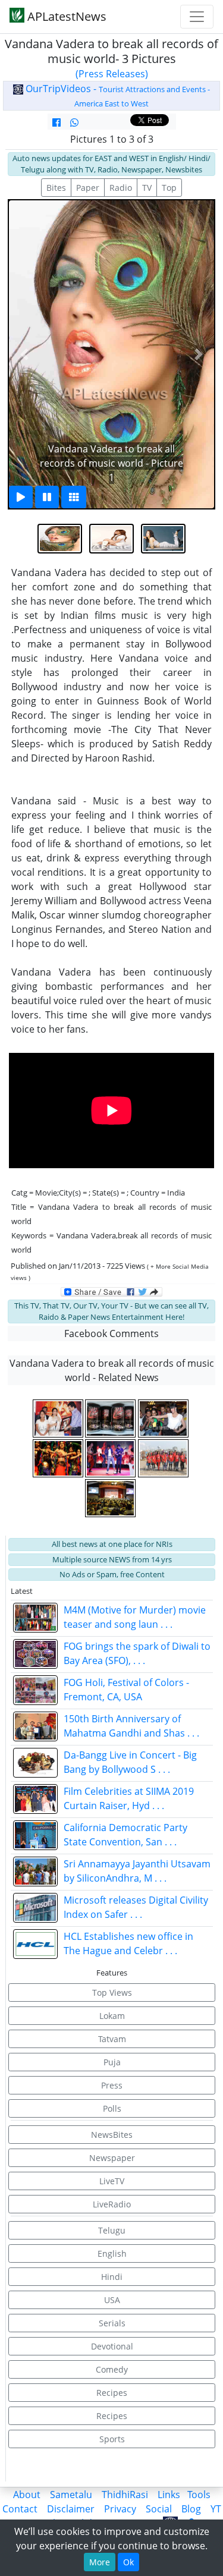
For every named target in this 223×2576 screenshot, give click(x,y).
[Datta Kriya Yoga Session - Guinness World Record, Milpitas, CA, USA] (111, 1498)
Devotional (112, 2346)
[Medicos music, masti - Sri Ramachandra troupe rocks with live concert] (111, 1458)
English (112, 2253)
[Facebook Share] (56, 122)
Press (112, 2085)
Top (169, 188)
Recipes (112, 2393)
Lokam (112, 2016)
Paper (88, 188)
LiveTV (112, 2181)
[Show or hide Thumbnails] (74, 497)
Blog (191, 2509)
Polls (112, 2108)
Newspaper (112, 2158)
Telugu (112, 2230)
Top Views (112, 1992)
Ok (128, 2562)
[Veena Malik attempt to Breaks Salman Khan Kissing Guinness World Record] (164, 1418)
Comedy (112, 2369)
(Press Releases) (112, 74)
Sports (112, 2439)
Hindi (112, 2277)
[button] (24, 354)
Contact (20, 2509)
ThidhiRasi (125, 2495)
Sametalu (71, 2495)
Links (169, 2495)
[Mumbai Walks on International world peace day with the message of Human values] (164, 1458)
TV (147, 188)
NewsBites (112, 2135)
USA (112, 2300)
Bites (56, 188)
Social (159, 2509)
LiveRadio (112, 2204)
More (100, 2562)
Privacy (120, 2509)
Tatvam (112, 2039)
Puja (112, 2062)
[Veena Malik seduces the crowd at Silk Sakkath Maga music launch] (59, 1458)
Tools (199, 2495)
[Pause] (47, 497)
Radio (121, 188)
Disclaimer (71, 2509)
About (27, 2495)
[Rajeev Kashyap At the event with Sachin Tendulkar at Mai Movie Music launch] (59, 1418)
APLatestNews (65, 16)
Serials (112, 2323)
